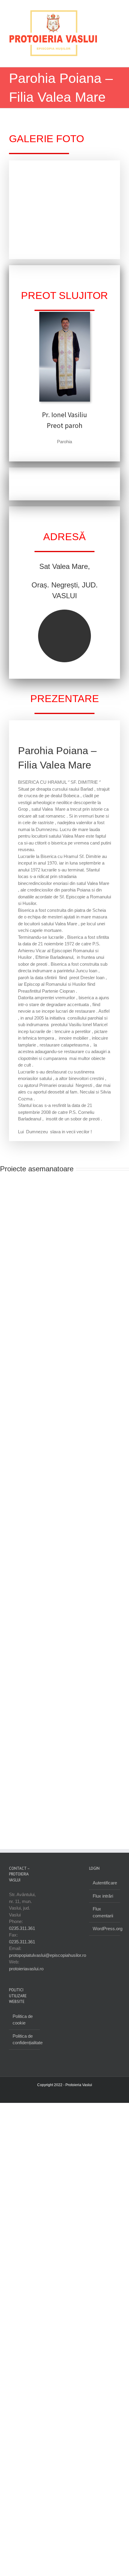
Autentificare (105, 1889)
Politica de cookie (23, 2026)
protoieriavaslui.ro (26, 1975)
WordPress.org (105, 1935)
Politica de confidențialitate (25, 2046)
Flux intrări (103, 1902)
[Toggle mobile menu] (118, 64)
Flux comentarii (103, 1919)
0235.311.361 (22, 1935)
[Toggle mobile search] (107, 64)
